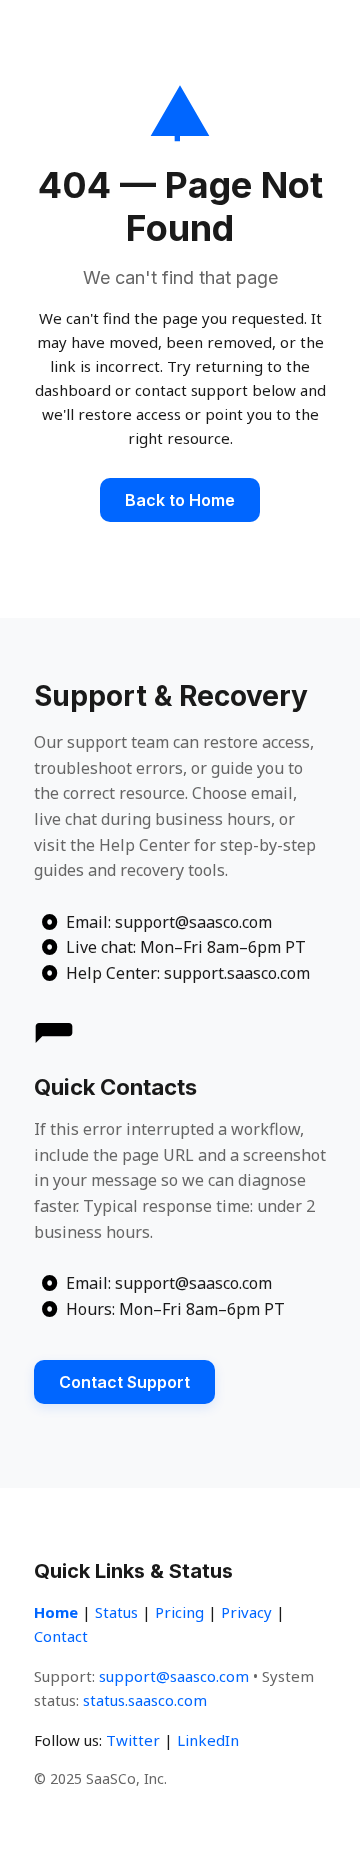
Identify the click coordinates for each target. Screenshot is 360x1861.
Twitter (133, 1740)
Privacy (246, 1612)
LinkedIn (208, 1740)
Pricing (179, 1612)
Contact (61, 1636)
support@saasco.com (174, 1676)
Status (116, 1612)
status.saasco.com (145, 1700)
